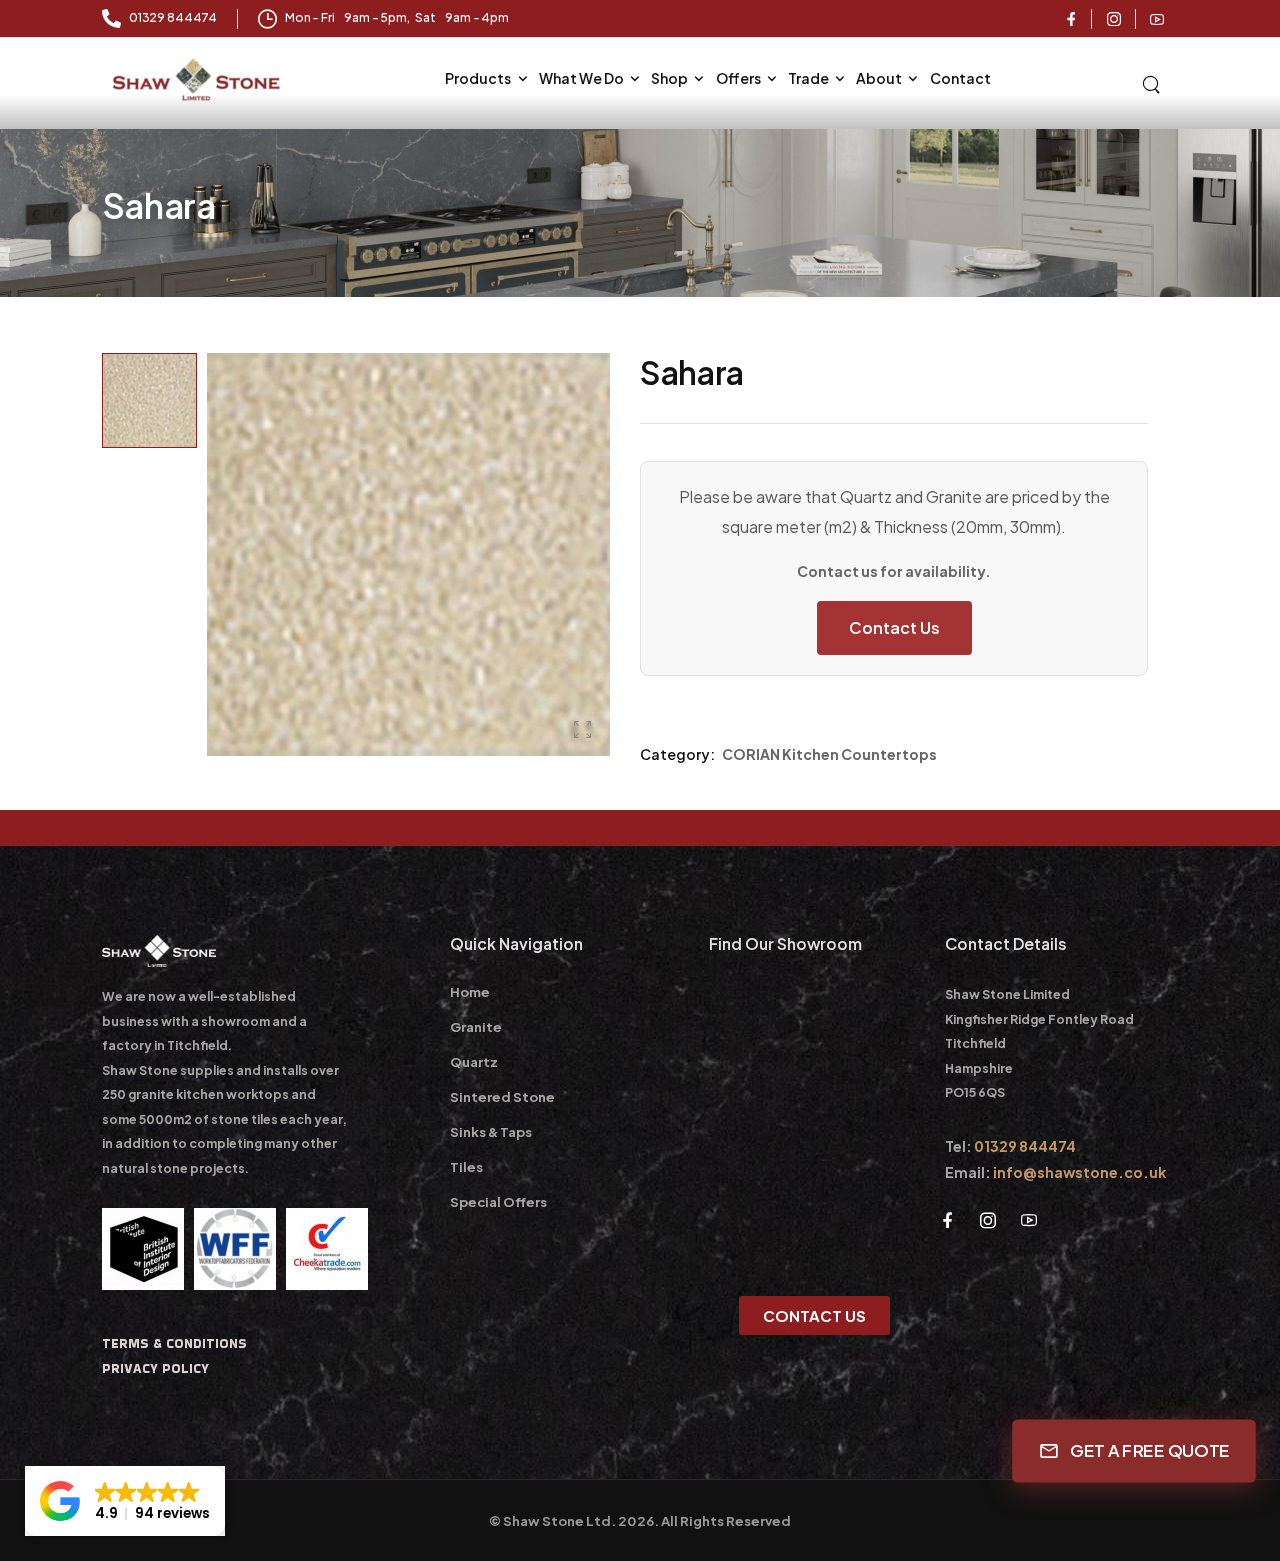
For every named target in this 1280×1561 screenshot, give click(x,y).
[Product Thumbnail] (408, 554)
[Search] (1153, 82)
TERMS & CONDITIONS (174, 1343)
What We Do (581, 78)
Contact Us (894, 627)
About (879, 78)
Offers (738, 78)
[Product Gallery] (583, 729)
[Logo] (198, 80)
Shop (669, 78)
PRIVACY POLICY (155, 1368)
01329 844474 (1025, 1146)
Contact (960, 78)
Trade (808, 78)
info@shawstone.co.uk (1079, 1172)
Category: (677, 754)
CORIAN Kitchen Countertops (829, 754)
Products (478, 78)
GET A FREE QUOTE (1149, 1450)
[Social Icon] (1071, 19)
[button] (125, 1501)
